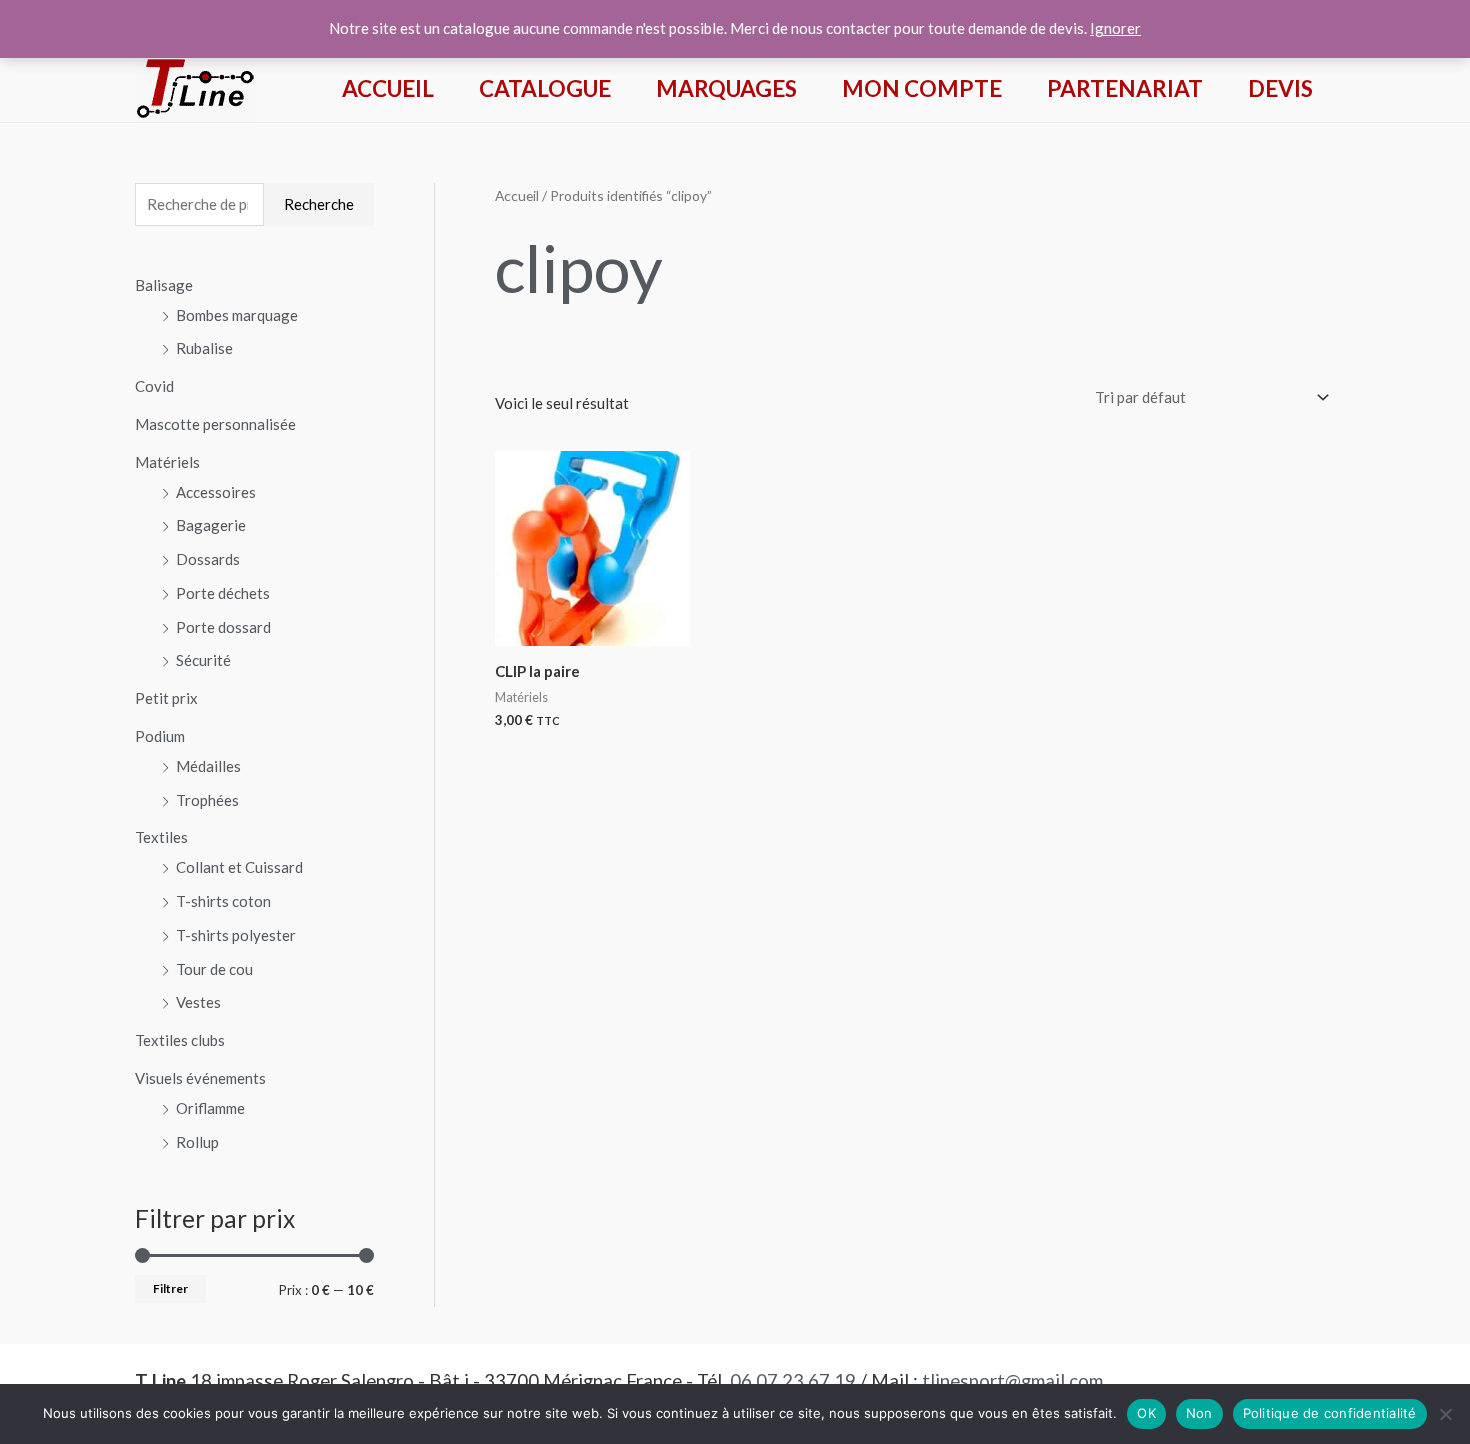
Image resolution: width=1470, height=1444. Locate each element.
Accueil (388, 88)
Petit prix (166, 698)
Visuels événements (200, 1078)
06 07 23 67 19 (793, 1381)
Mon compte (922, 88)
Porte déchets (223, 593)
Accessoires (216, 492)
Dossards (208, 559)
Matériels (167, 462)
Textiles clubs (180, 1040)
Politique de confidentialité (1330, 1413)
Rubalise (204, 348)
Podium (160, 736)
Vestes (198, 1002)
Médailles (208, 766)
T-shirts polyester (236, 935)
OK (1146, 1413)
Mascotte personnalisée (215, 424)
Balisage (164, 285)
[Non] (1445, 1414)
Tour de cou (214, 969)
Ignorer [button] (1115, 28)
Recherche (319, 204)
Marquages (726, 88)
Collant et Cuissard (239, 867)
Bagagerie (211, 525)
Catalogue (545, 88)
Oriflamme (210, 1108)
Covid (154, 386)
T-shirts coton (223, 901)
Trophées (207, 800)
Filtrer (170, 1288)
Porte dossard (223, 627)
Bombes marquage (237, 315)
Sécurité (203, 660)
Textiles (161, 837)
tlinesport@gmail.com (1012, 1381)
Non (1199, 1413)
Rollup (197, 1142)
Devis (1280, 88)
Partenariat (1125, 88)
